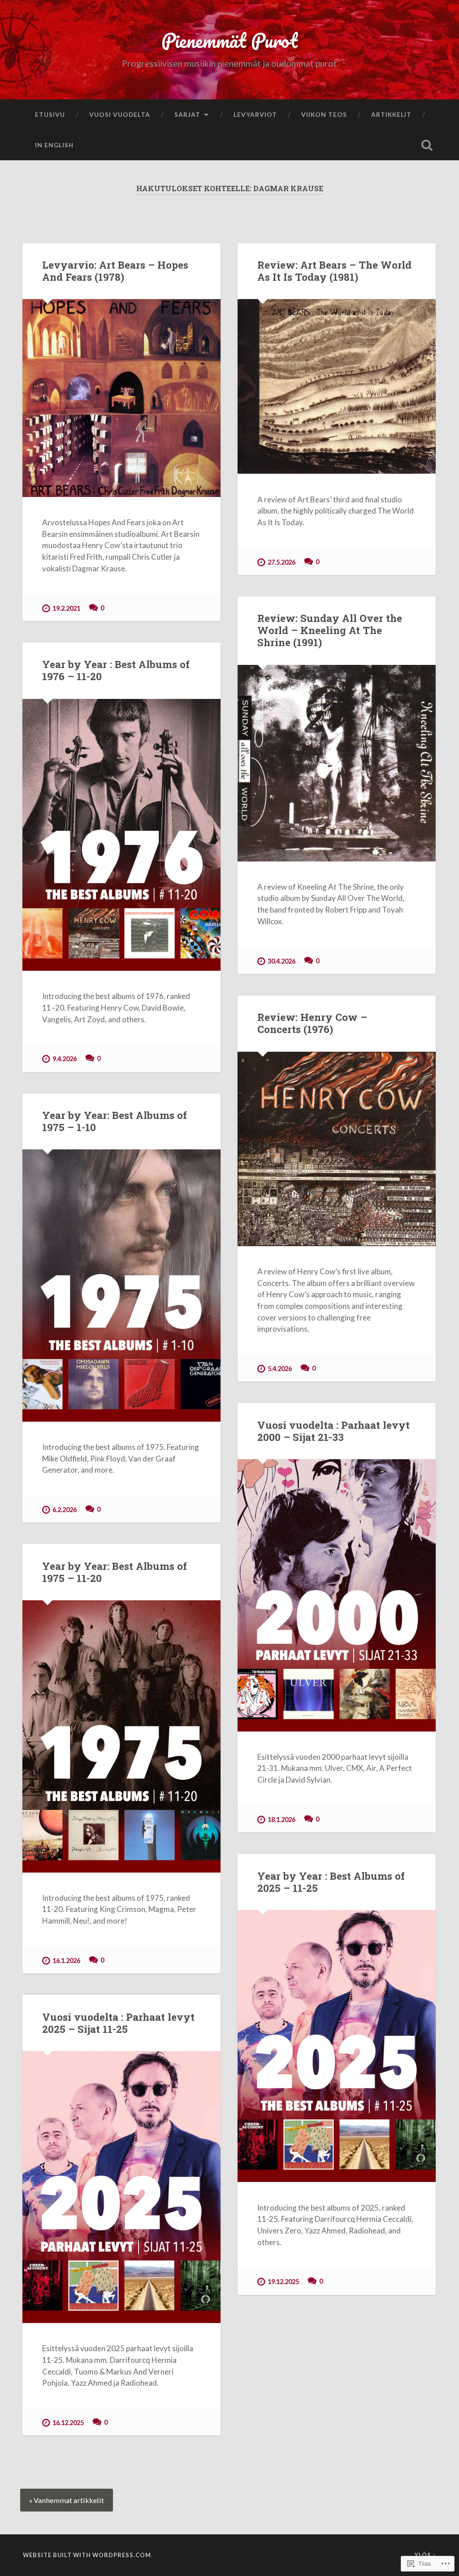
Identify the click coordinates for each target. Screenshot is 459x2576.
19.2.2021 (66, 608)
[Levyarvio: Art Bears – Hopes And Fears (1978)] (121, 398)
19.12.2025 (283, 2282)
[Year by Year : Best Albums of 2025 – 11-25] (337, 2046)
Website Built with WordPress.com (87, 2555)
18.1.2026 (281, 1819)
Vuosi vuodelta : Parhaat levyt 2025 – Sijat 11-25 (118, 2023)
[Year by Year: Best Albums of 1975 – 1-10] (121, 1285)
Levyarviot (255, 114)
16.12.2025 (68, 2423)
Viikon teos (324, 114)
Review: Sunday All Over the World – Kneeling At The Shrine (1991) (330, 630)
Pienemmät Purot (229, 40)
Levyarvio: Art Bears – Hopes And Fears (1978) (115, 271)
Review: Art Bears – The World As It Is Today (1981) (334, 271)
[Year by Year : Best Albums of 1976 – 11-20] (121, 835)
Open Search (427, 145)
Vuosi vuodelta (120, 114)
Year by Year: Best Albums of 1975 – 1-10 (115, 1121)
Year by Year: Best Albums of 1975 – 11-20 (115, 1572)
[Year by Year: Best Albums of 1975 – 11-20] (121, 1736)
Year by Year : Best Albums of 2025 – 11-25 (331, 1882)
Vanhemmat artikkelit (69, 2500)
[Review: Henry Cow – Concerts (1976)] (337, 1149)
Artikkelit (391, 114)
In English (54, 145)
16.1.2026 (66, 1961)
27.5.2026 (281, 562)
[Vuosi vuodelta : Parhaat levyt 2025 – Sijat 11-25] (121, 2187)
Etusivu (50, 114)
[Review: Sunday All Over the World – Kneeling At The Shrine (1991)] (337, 763)
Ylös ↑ (425, 2555)
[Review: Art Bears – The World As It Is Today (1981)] (337, 386)
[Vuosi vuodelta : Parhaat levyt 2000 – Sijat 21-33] (337, 1595)
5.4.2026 (280, 1369)
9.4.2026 (65, 1059)
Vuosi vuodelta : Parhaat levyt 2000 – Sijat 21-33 (333, 1431)
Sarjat (187, 114)
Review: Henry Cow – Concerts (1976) (312, 1023)
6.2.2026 (65, 1510)
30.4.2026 (281, 961)
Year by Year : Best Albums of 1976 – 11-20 (116, 670)
